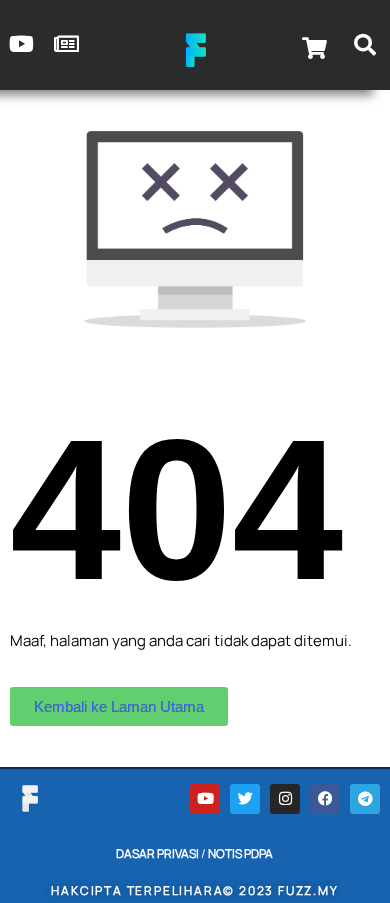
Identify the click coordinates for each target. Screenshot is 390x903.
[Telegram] (365, 799)
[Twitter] (245, 799)
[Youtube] (205, 799)
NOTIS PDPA (240, 853)
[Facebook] (325, 799)
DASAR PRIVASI (157, 853)
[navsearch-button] (365, 48)
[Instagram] (285, 799)
